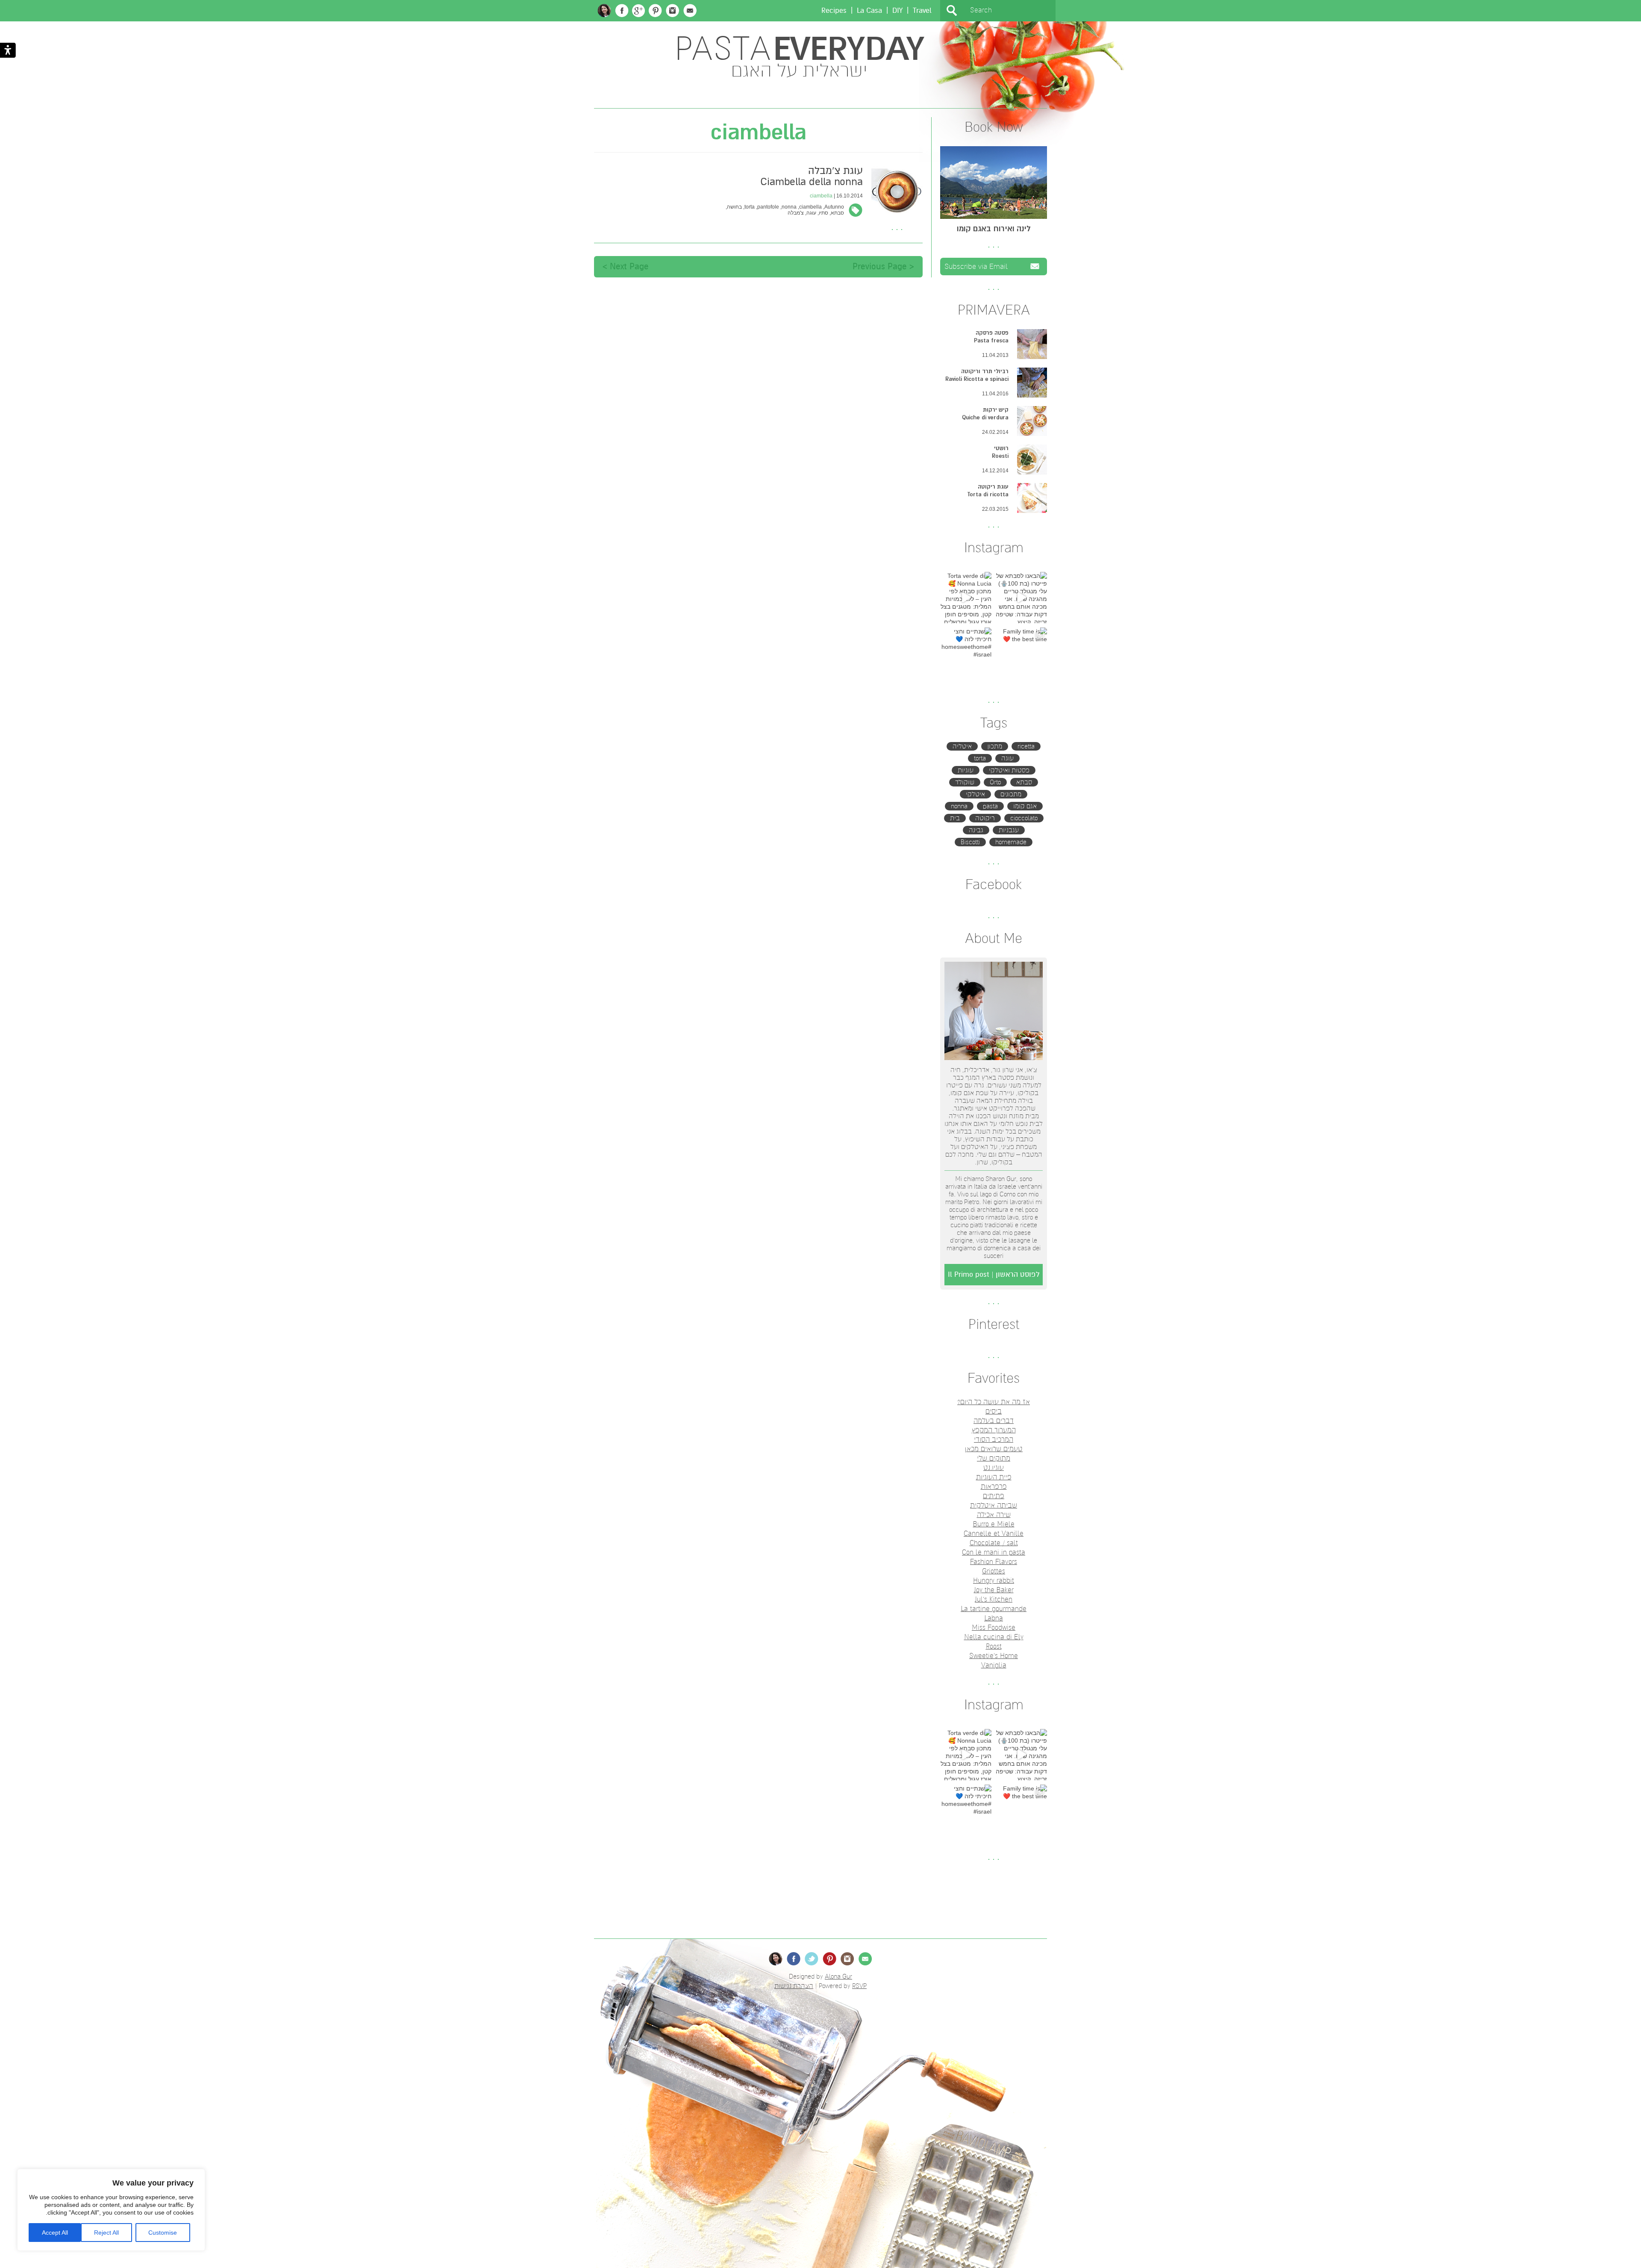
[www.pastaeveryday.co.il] (604, 10)
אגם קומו (1025, 806)
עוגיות (966, 770)
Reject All (106, 2233)
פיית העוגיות (994, 1477)
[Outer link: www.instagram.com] (673, 11)
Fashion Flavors (994, 1562)
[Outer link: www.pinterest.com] (655, 11)
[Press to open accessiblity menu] (8, 51)
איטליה (962, 746)
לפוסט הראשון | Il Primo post (994, 1274)
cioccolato (1024, 818)
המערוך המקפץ (994, 1430)
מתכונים (1011, 794)
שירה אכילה (994, 1515)
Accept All (55, 2233)
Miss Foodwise (994, 1628)
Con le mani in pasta (994, 1552)
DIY (897, 10)
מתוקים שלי (994, 1458)
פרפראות (994, 1487)
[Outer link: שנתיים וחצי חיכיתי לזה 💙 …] (966, 653)
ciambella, (809, 207)
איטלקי (975, 794)
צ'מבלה (796, 213)
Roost (994, 1647)
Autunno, (833, 207)
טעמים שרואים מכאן (994, 1449)
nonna (959, 806)
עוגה (1007, 758)
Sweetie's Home (994, 1656)
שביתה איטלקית (994, 1505)
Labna (994, 1618)
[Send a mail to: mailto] (690, 11)
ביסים (994, 1411)
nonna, (788, 207)
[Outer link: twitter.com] (812, 1959)
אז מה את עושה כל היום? (994, 1402)
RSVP (859, 1986)
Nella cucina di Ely (994, 1637)
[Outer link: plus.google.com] (638, 11)
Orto (995, 782)
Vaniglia (994, 1665)
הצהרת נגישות (794, 1986)
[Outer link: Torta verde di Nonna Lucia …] (966, 598)
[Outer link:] (1021, 598)
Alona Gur (838, 1976)
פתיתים (994, 1496)
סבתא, (836, 213)
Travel (922, 10)
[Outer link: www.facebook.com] (622, 11)
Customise (163, 2233)
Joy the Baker (994, 1590)
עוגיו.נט (994, 1468)
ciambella (821, 196)
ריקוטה (985, 818)
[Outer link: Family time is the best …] (1021, 653)
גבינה (976, 830)
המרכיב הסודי (994, 1440)
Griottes (994, 1571)
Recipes (834, 10)
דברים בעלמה (994, 1421)
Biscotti (970, 842)
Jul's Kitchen (994, 1599)
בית (955, 818)
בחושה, (733, 207)
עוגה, (810, 213)
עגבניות (1009, 830)
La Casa (869, 10)
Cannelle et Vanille (994, 1534)
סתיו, (822, 213)
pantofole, (767, 207)
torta (980, 758)
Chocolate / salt (994, 1543)
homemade (1011, 842)
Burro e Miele (994, 1524)
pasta (990, 806)
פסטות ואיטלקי (1009, 770)
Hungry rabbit (994, 1581)
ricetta (1026, 746)
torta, (748, 207)
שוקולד (965, 782)
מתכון (995, 746)
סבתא (1024, 782)
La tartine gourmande (994, 1609)
